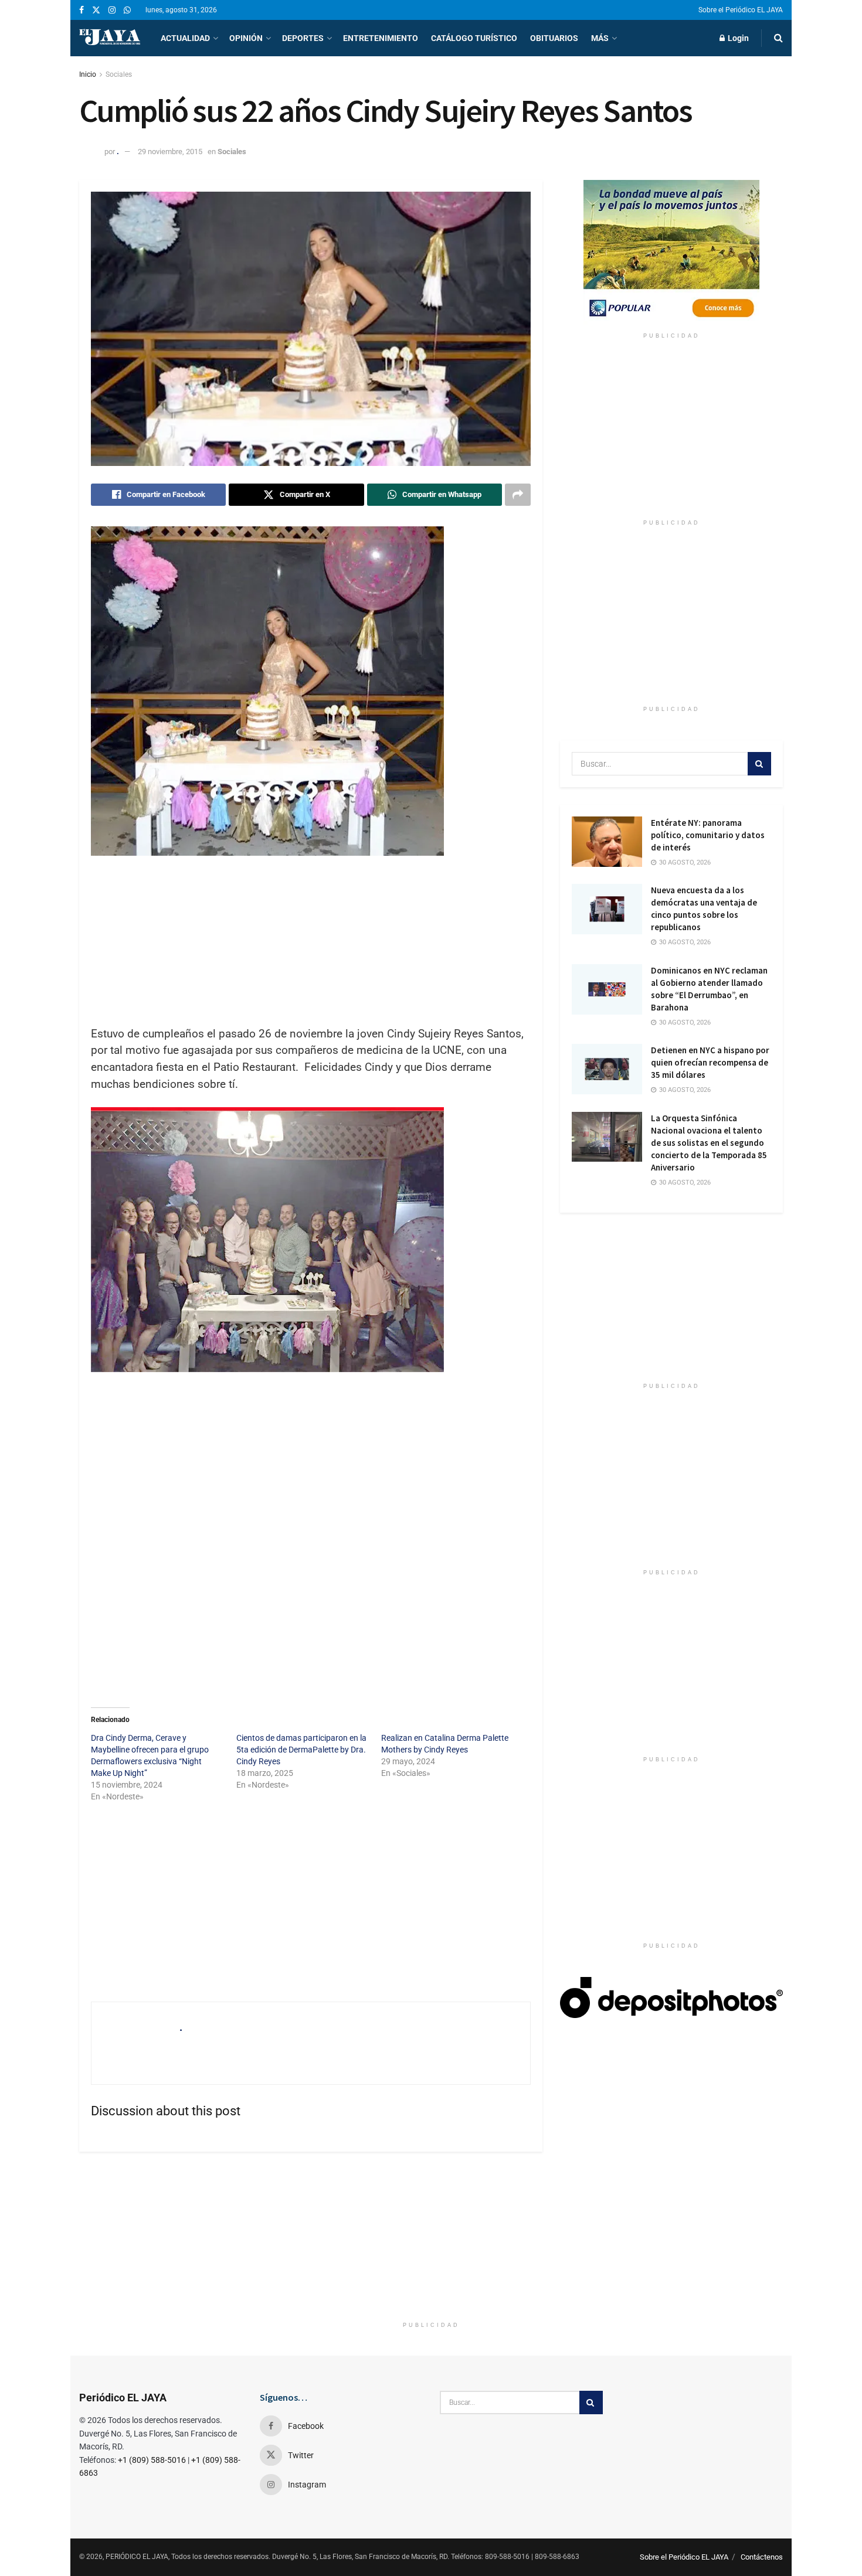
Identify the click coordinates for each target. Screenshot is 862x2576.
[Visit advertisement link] (671, 253)
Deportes (303, 38)
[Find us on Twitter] (96, 10)
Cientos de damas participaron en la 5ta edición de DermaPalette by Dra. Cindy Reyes (301, 1750)
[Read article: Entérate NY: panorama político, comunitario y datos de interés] (607, 842)
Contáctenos (762, 2557)
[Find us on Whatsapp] (127, 10)
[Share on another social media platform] (518, 495)
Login (737, 38)
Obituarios (554, 38)
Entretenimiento (381, 38)
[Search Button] (778, 38)
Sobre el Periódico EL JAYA (741, 10)
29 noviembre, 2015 (170, 152)
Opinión (246, 38)
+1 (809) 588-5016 (152, 2460)
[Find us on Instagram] (112, 10)
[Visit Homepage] (110, 38)
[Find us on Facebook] (82, 10)
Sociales (119, 74)
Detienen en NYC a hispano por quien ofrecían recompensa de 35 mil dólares (710, 1062)
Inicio (88, 74)
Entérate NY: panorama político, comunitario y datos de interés (708, 835)
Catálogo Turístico (474, 38)
